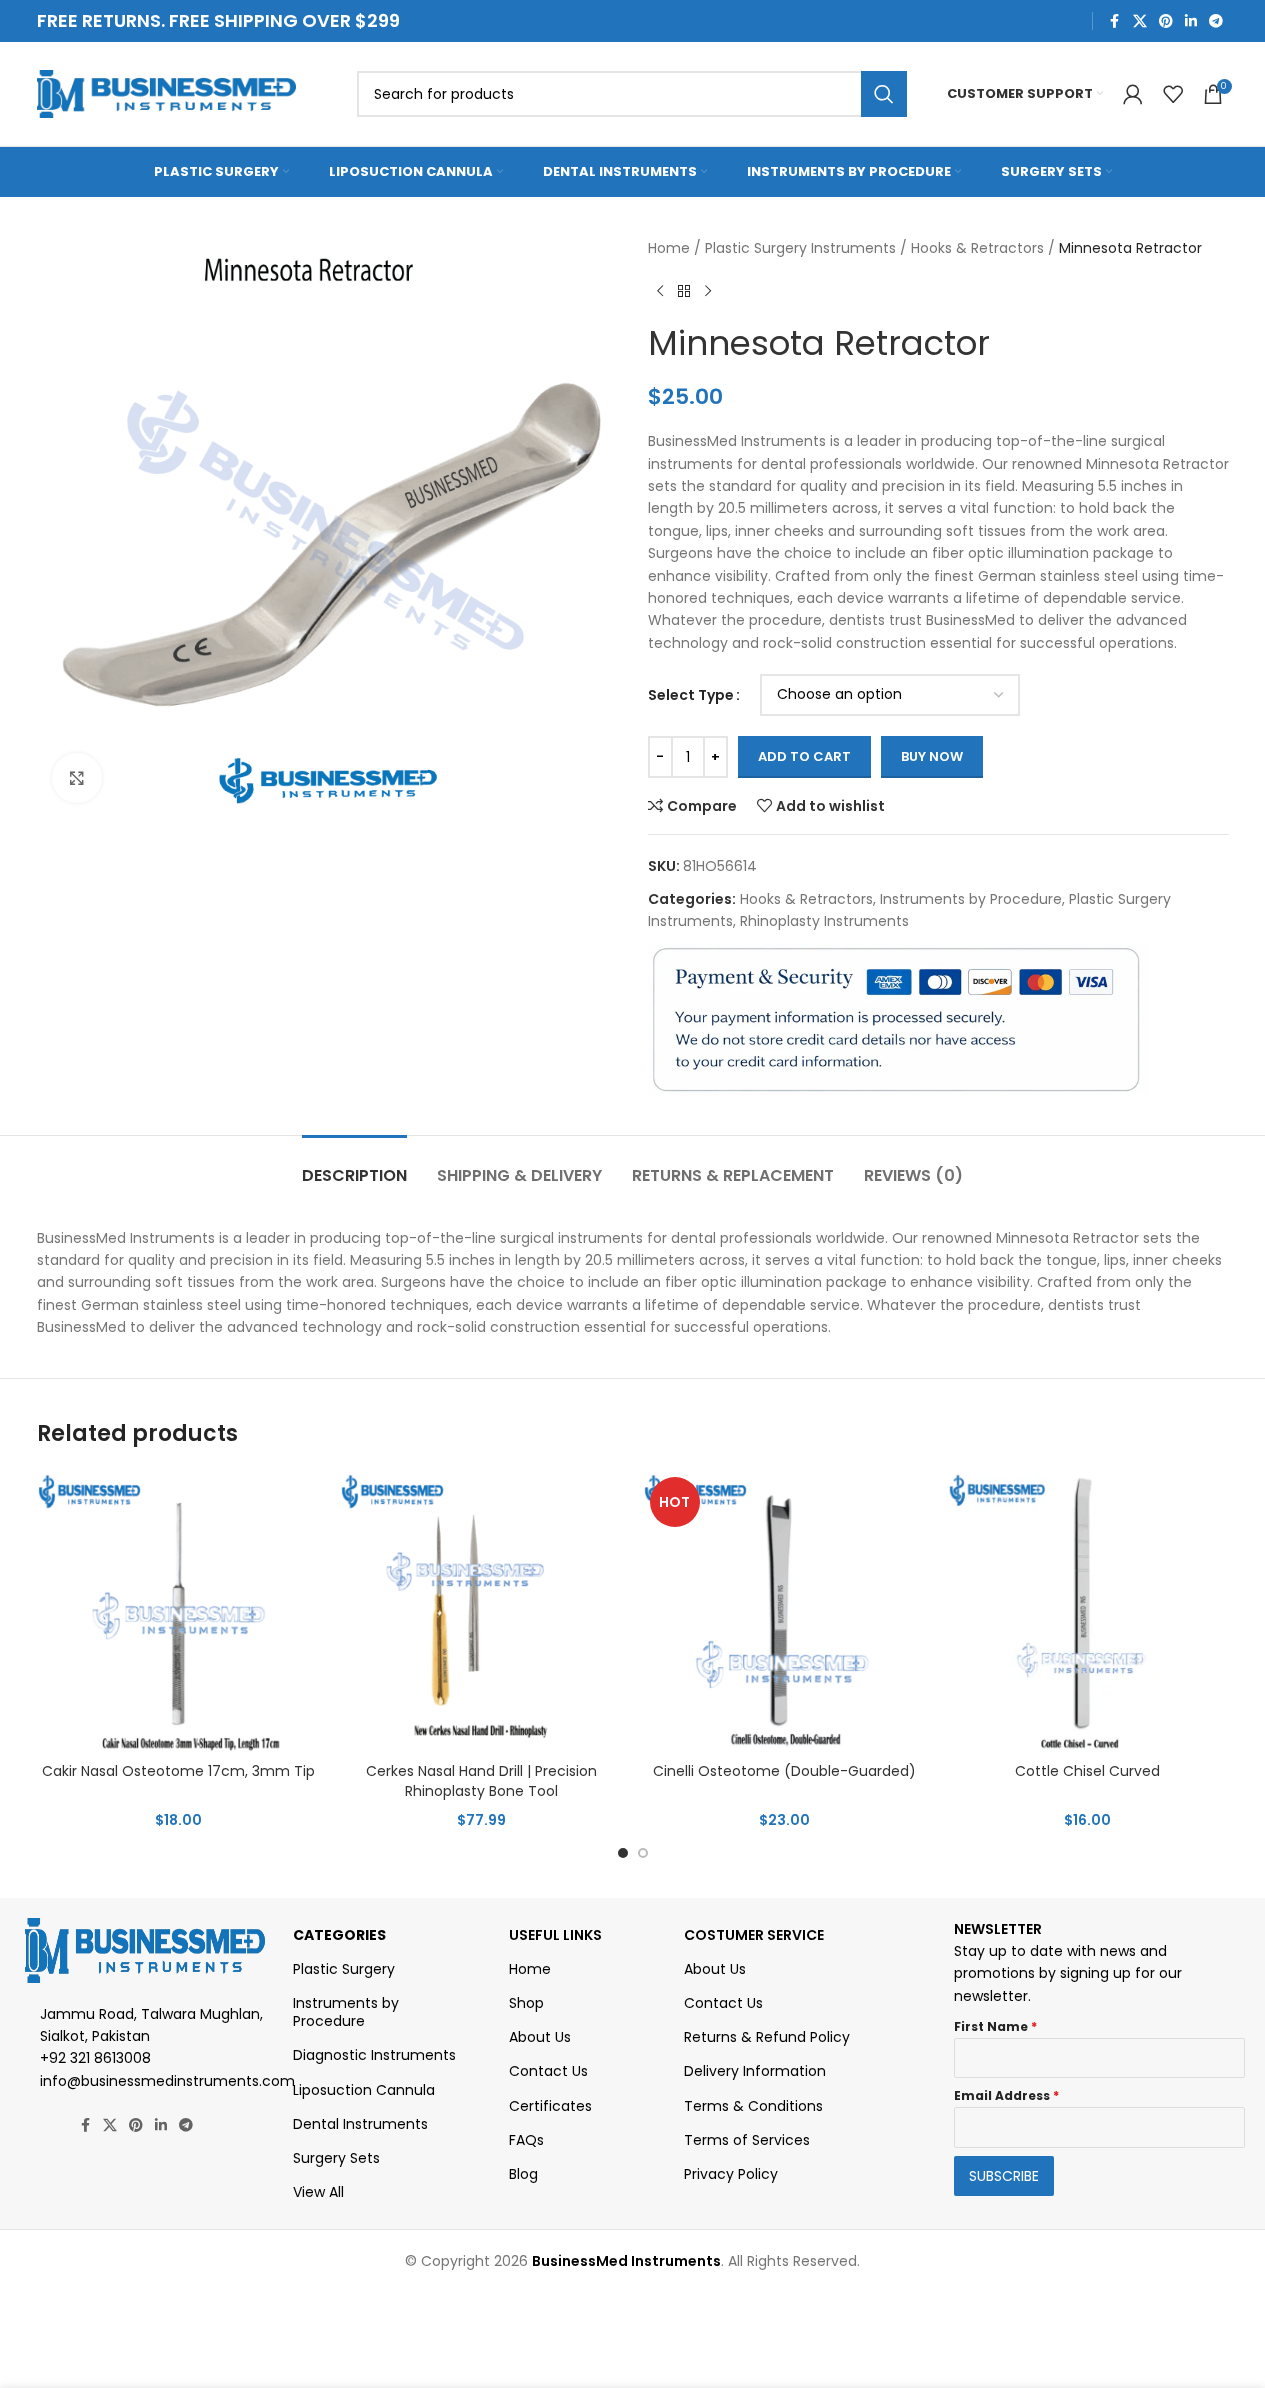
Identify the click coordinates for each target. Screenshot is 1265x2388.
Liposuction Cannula (364, 2090)
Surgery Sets (336, 2158)
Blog (523, 2174)
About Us (540, 2037)
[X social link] (1140, 21)
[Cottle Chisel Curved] (1087, 1611)
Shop (526, 2003)
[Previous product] (660, 291)
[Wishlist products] (1173, 94)
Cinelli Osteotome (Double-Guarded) (784, 1771)
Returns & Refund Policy (767, 2037)
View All (318, 2192)
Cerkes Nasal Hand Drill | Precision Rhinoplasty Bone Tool (481, 1781)
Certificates (550, 2106)
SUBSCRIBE (1004, 2176)
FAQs (526, 2140)
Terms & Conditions (753, 2106)
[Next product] (708, 291)
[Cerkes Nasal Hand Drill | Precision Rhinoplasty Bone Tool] (481, 1611)
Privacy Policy (731, 2174)
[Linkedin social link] (1191, 21)
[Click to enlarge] (77, 778)
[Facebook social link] (1115, 21)
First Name (995, 2026)
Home (669, 248)
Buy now (932, 756)
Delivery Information (755, 2071)
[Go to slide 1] (623, 1853)
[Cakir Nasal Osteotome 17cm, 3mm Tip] (178, 1611)
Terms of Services (747, 2140)
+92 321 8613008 (95, 2058)
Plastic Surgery (344, 1969)
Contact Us (548, 2071)
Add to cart (804, 756)
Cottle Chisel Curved (1087, 1771)
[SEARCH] (884, 94)
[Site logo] (167, 93)
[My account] (1133, 94)
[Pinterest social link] (1166, 21)
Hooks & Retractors (977, 248)
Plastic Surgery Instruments (800, 248)
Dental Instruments (360, 2124)
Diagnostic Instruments (374, 2055)
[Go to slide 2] (643, 1853)
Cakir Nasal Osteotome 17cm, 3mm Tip (178, 1771)
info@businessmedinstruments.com (167, 2081)
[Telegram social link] (1216, 21)
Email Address (1006, 2095)
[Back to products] (684, 291)
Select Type (691, 695)
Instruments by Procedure (971, 899)
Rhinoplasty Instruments (824, 921)
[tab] (354, 1165)
